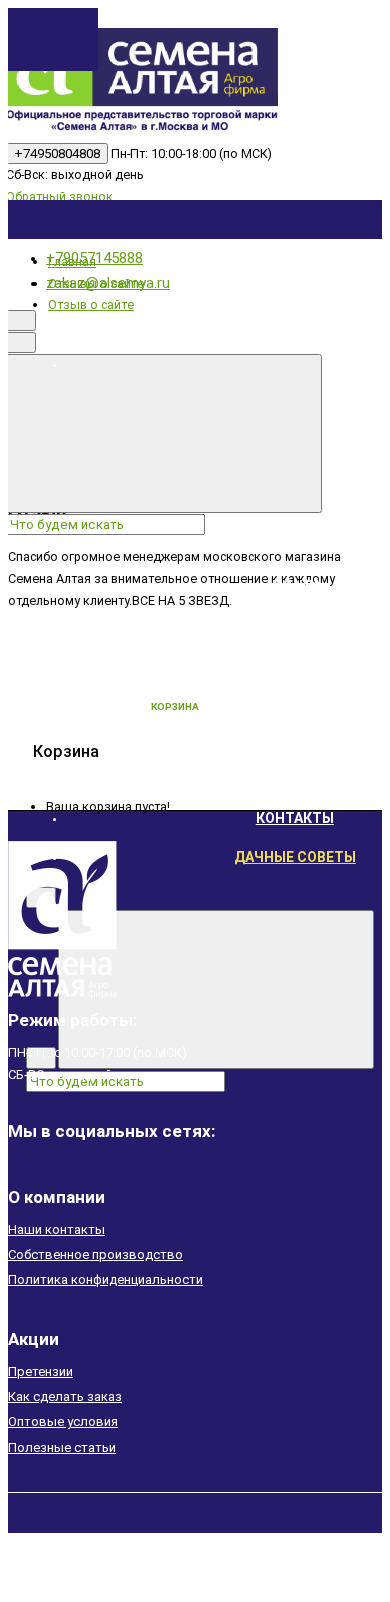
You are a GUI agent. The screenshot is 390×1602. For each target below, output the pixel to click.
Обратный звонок (59, 196)
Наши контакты (56, 1229)
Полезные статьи (62, 1447)
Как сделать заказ (65, 1396)
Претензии (40, 1371)
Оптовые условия (63, 1421)
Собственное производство (95, 1254)
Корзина (175, 706)
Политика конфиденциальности (105, 1279)
